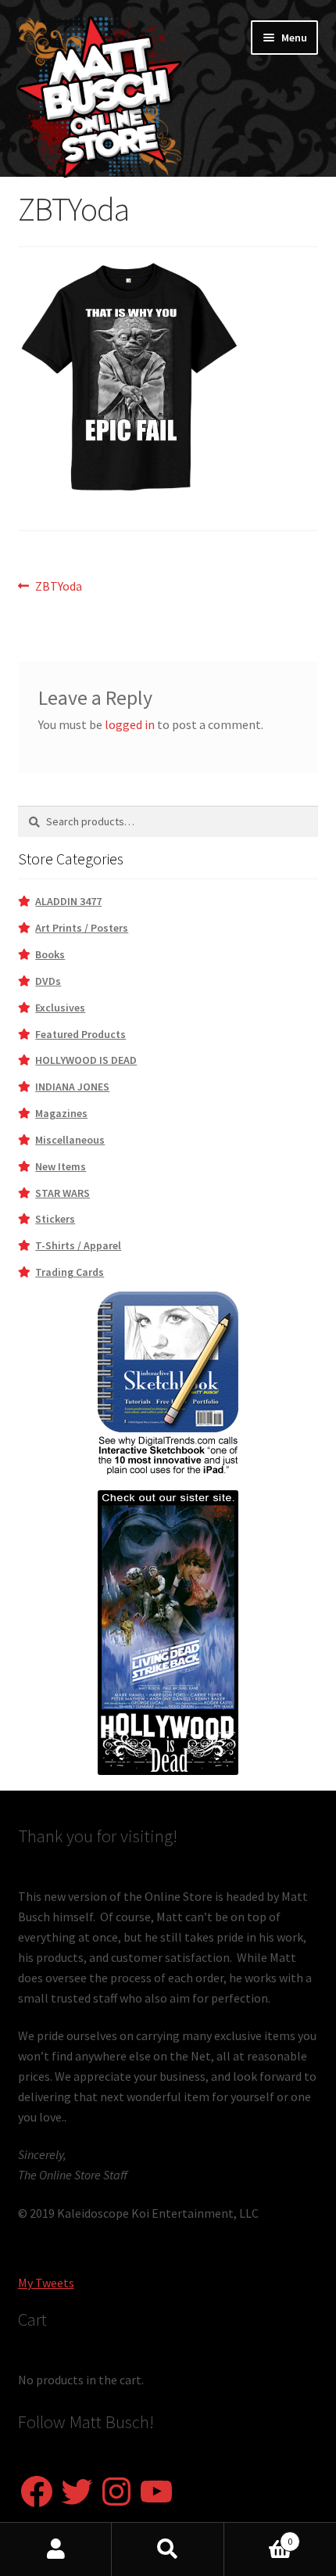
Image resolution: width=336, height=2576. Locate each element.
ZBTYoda (58, 587)
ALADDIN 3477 (68, 901)
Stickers (55, 1219)
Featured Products (80, 1034)
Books (50, 954)
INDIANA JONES (72, 1087)
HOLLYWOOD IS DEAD (86, 1060)
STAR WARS (63, 1193)
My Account (56, 2549)
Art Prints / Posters (82, 928)
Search (168, 2549)
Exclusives (60, 1008)
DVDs (48, 981)
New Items (61, 1166)
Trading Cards (70, 1272)
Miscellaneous (70, 1140)
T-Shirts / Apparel (78, 1245)
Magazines (61, 1113)
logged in (130, 724)
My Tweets (46, 2283)
